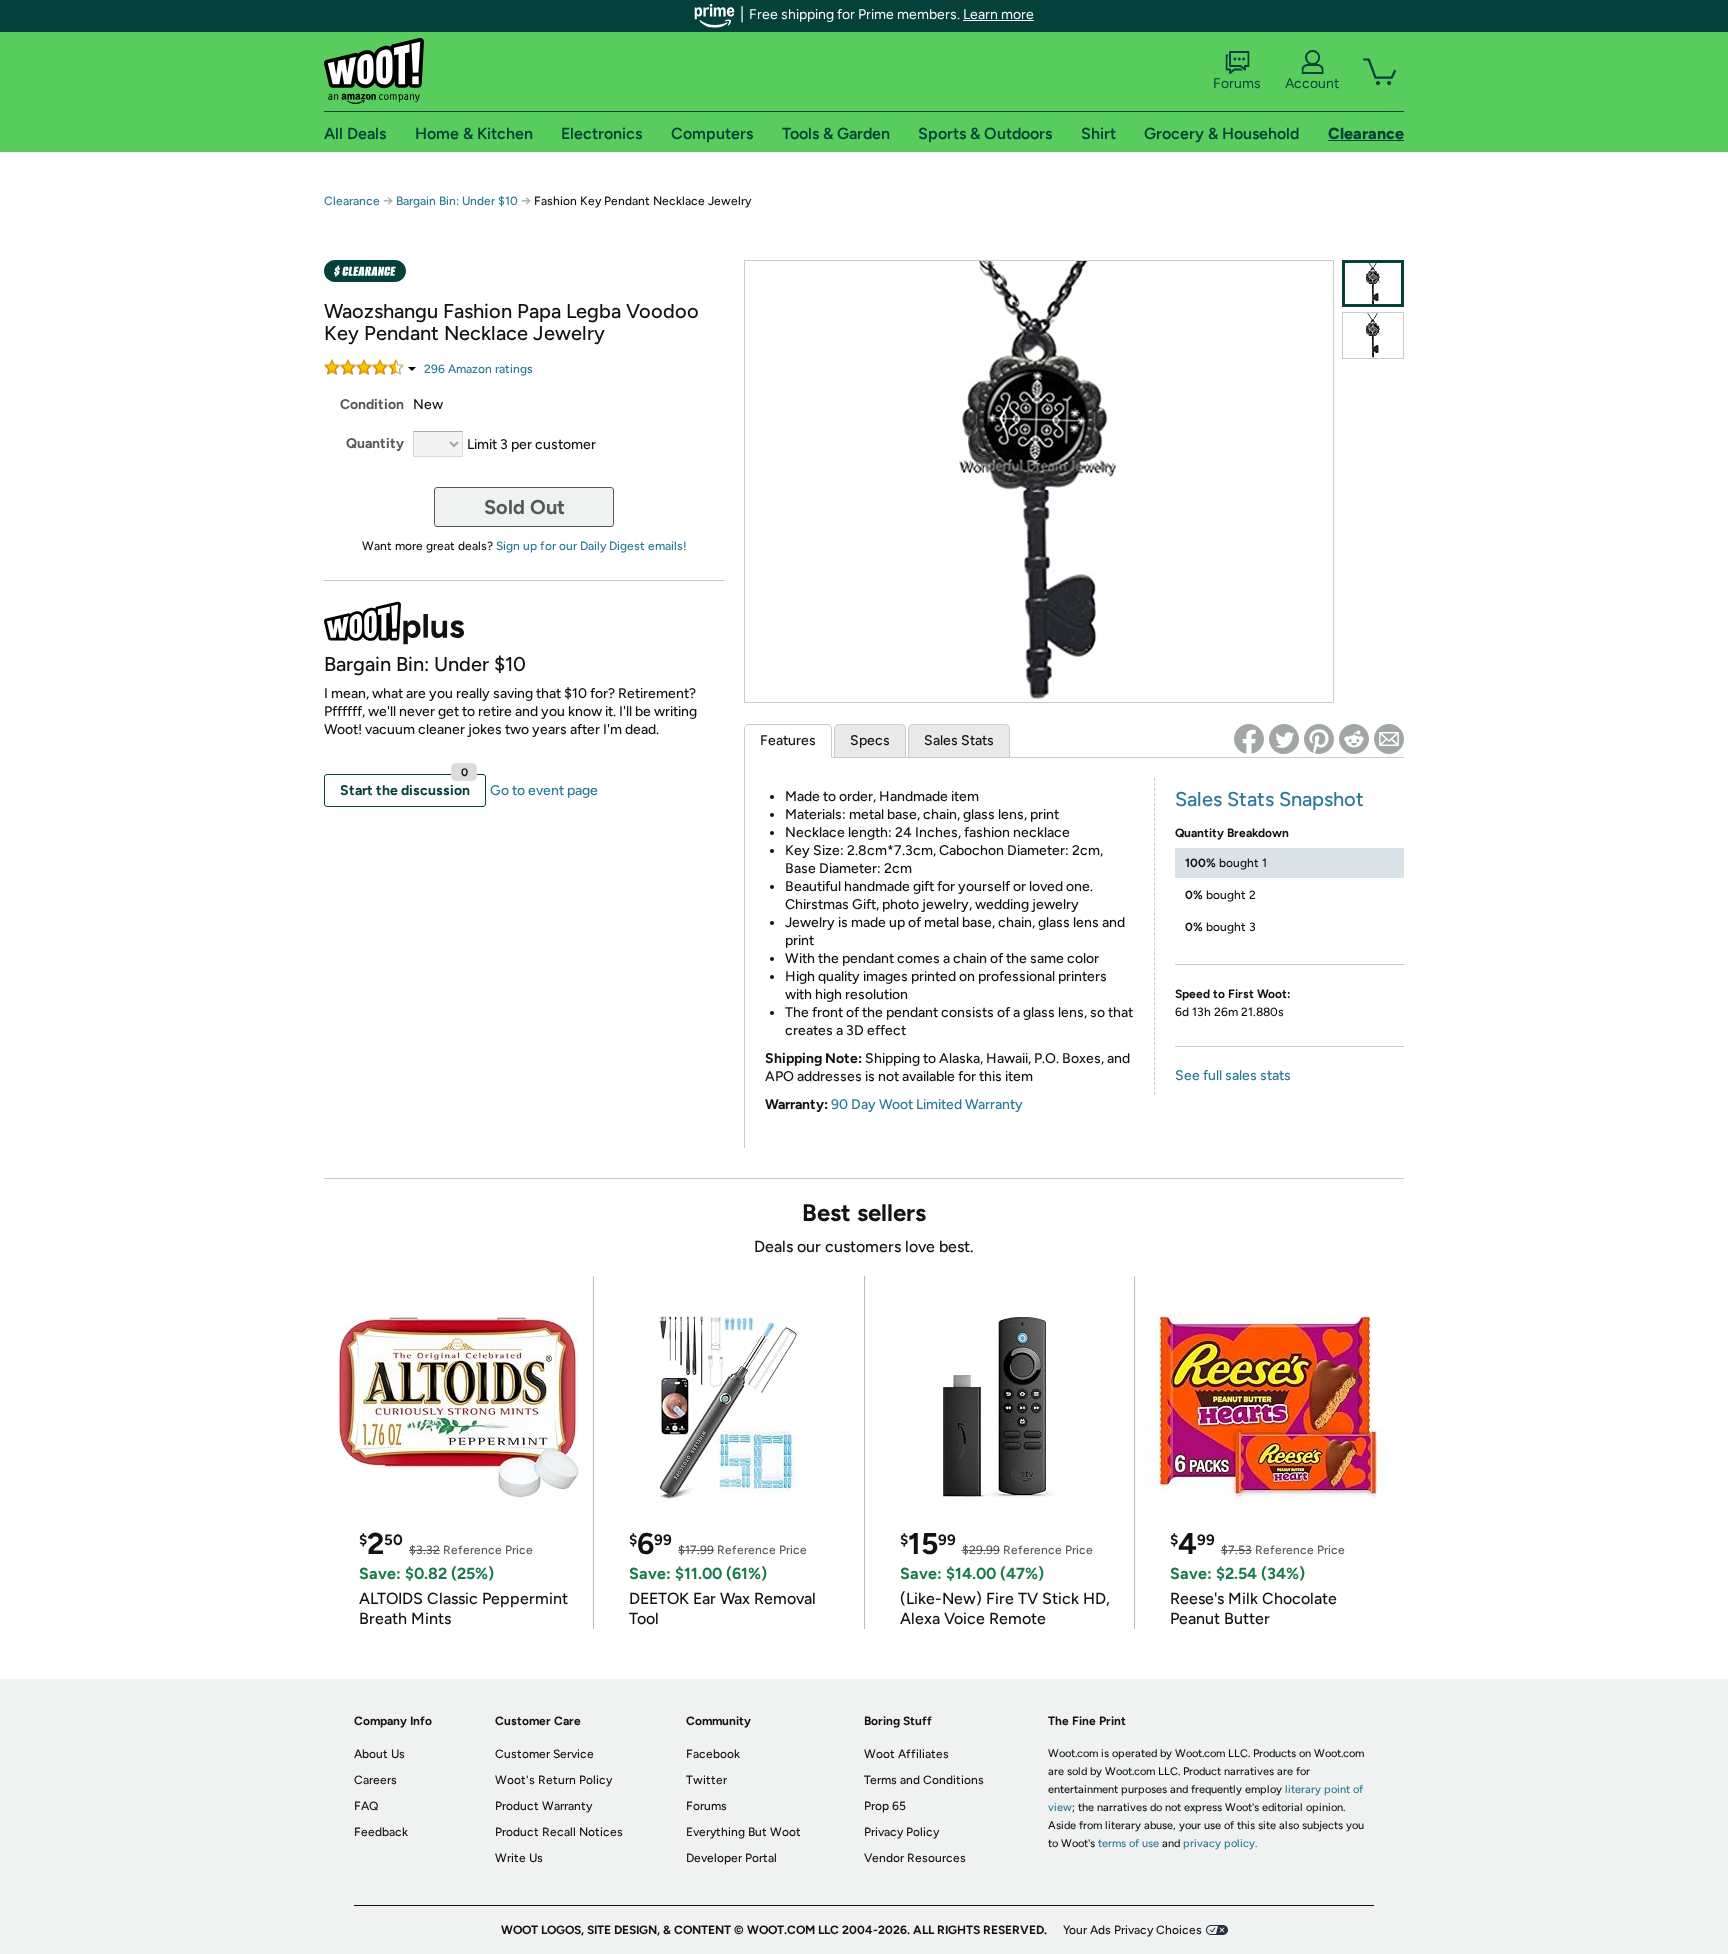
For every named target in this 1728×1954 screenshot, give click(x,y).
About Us (379, 1754)
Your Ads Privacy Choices (1132, 1930)
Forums (1237, 83)
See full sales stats (1233, 1075)
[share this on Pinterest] (1319, 739)
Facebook (713, 1754)
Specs (870, 740)
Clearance (352, 201)
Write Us (519, 1858)
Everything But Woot (743, 1832)
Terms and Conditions (924, 1780)
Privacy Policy (901, 1832)
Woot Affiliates (906, 1754)
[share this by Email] (1389, 739)
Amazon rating (478, 369)
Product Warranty (543, 1806)
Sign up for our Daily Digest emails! (591, 546)
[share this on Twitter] (1284, 739)
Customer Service (544, 1754)
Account (1312, 83)
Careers (375, 1780)
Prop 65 (885, 1806)
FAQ (366, 1806)
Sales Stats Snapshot (1269, 799)
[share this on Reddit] (1354, 739)
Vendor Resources (915, 1858)
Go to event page (544, 790)
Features (788, 740)
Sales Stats (959, 740)
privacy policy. (1220, 1843)
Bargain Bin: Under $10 (457, 201)
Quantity (375, 443)
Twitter (706, 1780)
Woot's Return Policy (553, 1780)
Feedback (381, 1832)
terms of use (1128, 1843)
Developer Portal (731, 1858)
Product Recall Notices (559, 1832)
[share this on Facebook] (1249, 739)
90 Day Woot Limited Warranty (927, 1104)
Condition (372, 404)
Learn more (998, 14)
